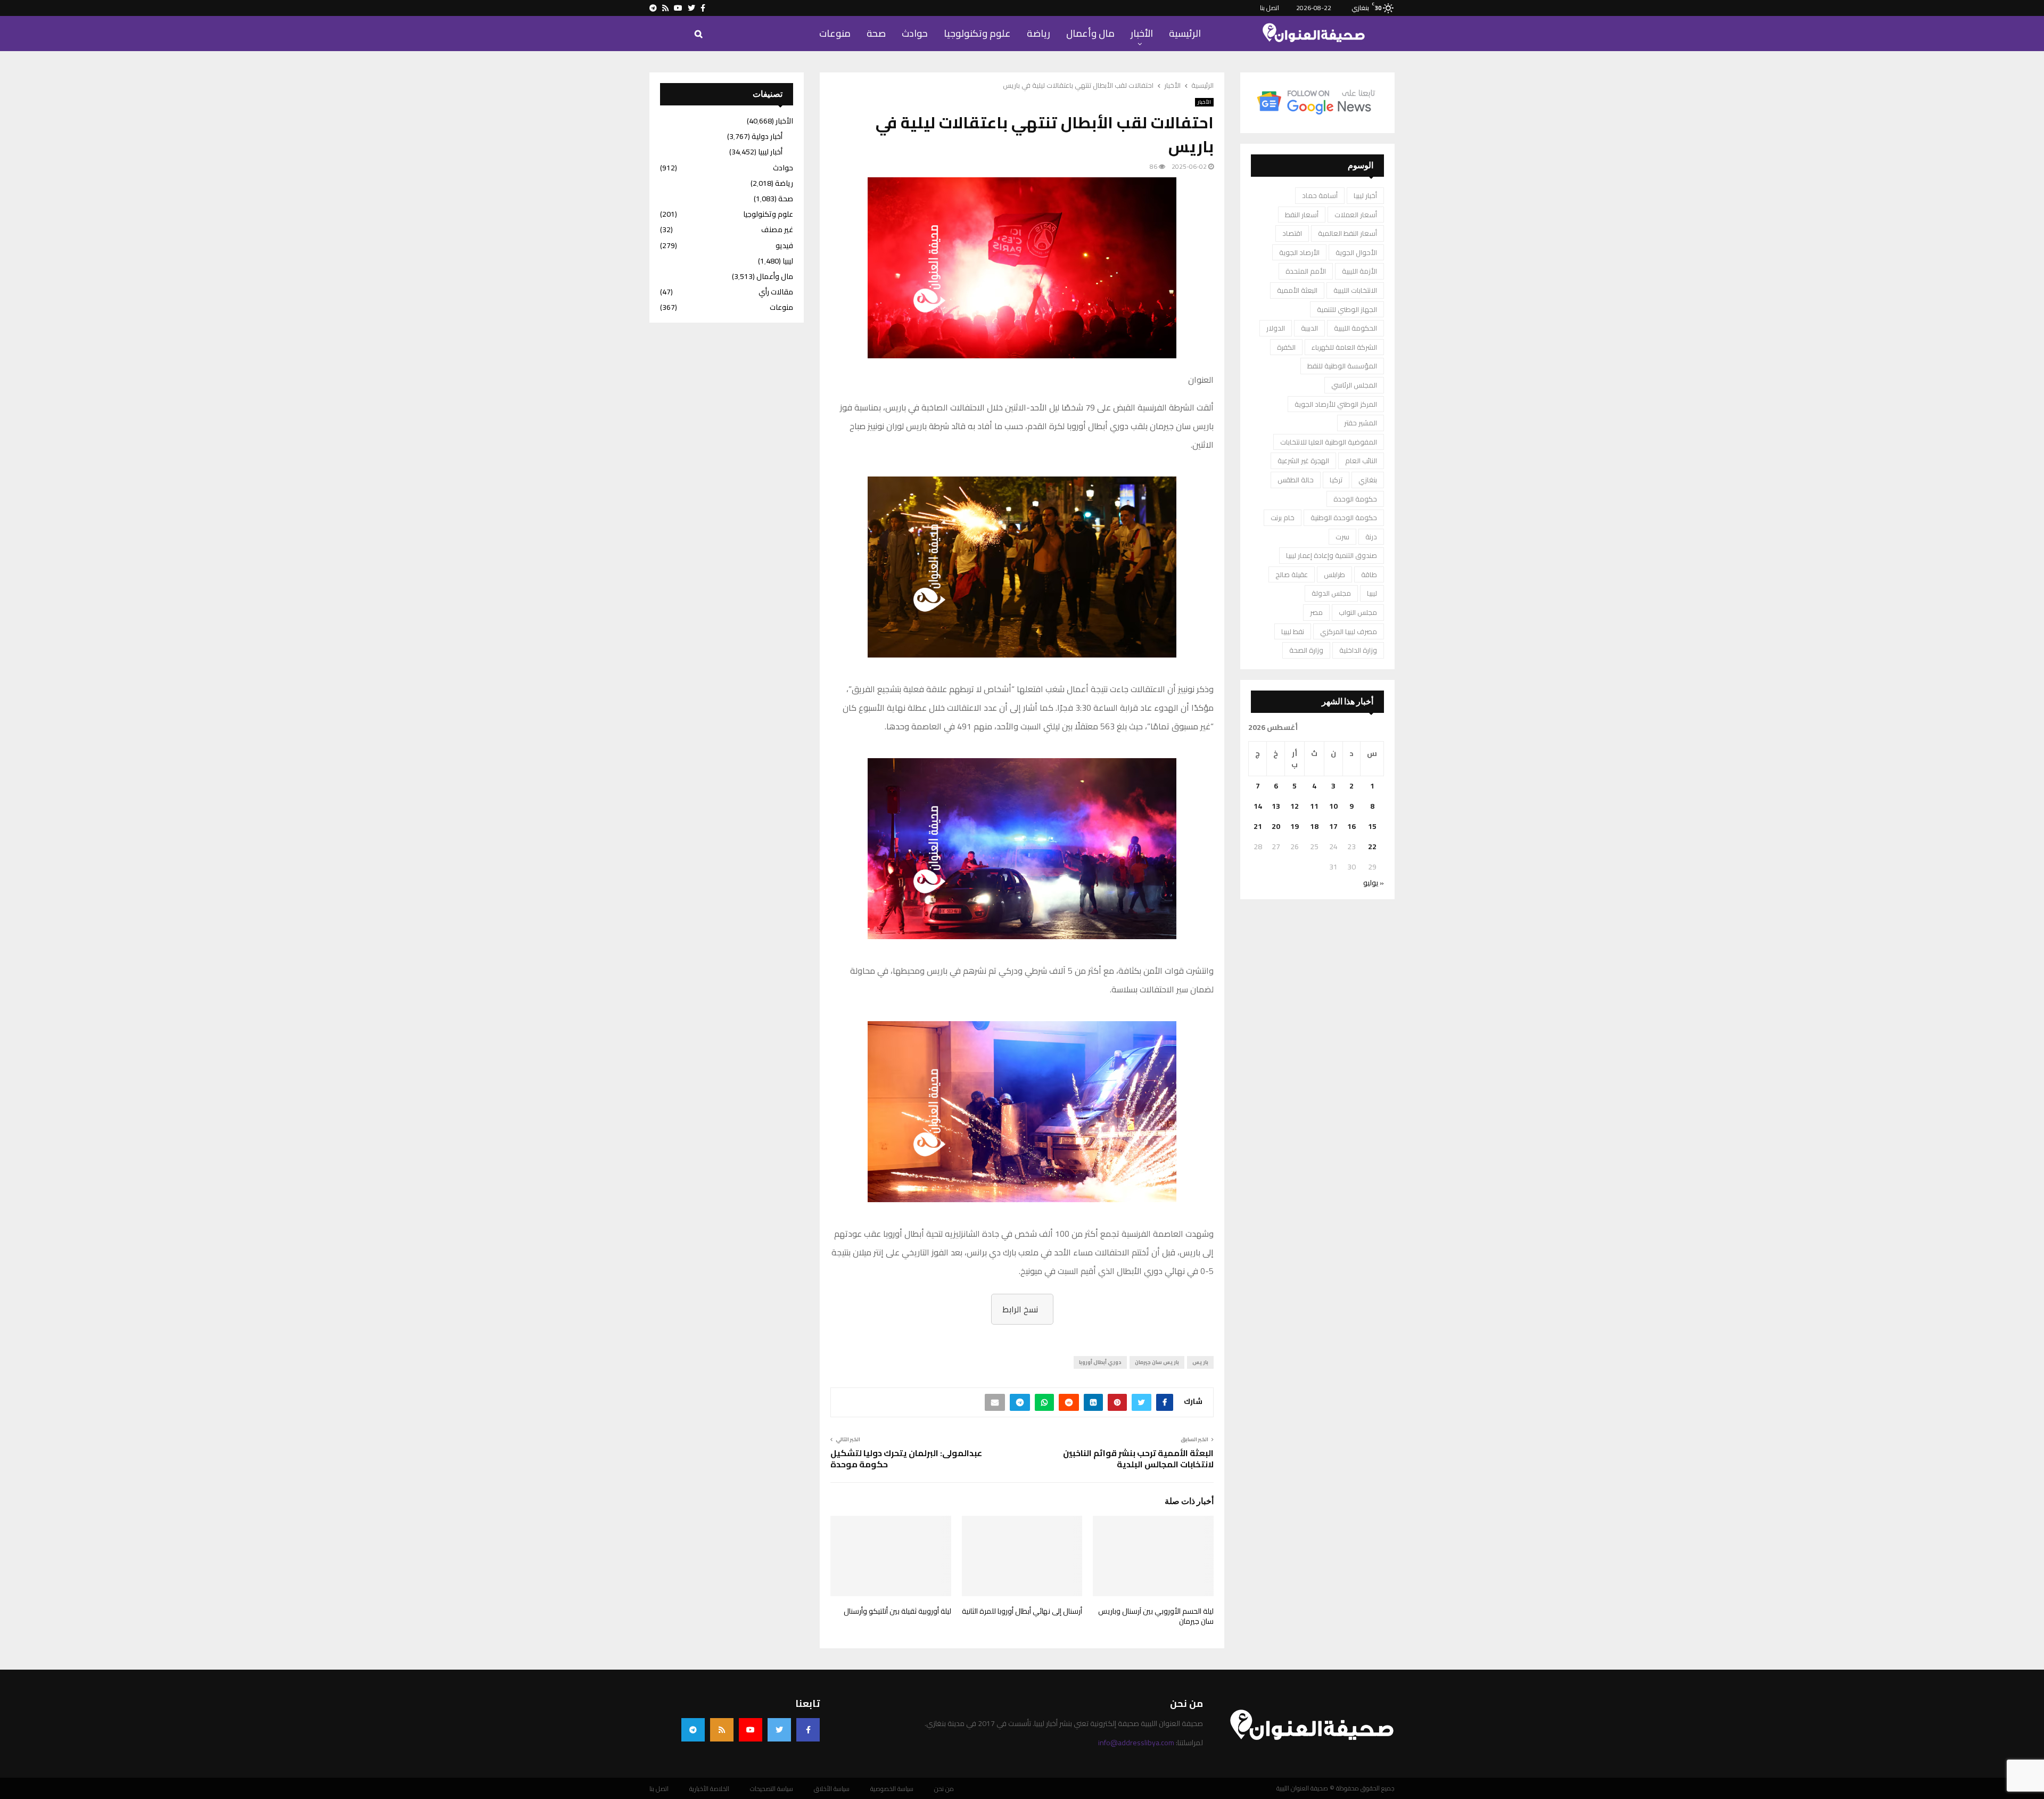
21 (1258, 826)
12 (1295, 806)
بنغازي (1368, 480)
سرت (1342, 537)
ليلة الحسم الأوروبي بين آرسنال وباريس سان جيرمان (1156, 1616)
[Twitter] (779, 1730)
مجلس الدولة (1331, 593)
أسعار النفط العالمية (1347, 233)
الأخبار (1142, 33)
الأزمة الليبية (1359, 271)
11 (1314, 806)
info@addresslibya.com (1136, 1743)
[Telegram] (693, 1730)
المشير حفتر (1361, 423)
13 (1276, 806)
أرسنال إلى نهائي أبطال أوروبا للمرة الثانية (1022, 1611)
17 (1333, 826)
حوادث (915, 33)
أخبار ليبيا (1365, 195)
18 (1314, 826)
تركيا (1336, 480)
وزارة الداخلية (1358, 650)
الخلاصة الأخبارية (709, 1789)
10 (1333, 806)
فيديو (784, 245)
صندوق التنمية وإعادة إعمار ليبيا (1332, 555)
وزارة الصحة (1306, 650)
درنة (1371, 537)
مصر (1316, 612)
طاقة (1369, 574)
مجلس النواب (1358, 612)
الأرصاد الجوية (1299, 252)
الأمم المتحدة (1306, 271)
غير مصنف (777, 229)
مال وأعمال (1090, 33)
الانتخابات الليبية (1355, 290)
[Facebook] (808, 1730)
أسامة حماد (1320, 195)
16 (1351, 826)
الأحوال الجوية (1356, 252)
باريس (1200, 1362)
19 (1295, 826)
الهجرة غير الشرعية (1303, 461)
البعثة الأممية (1297, 290)
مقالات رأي (776, 292)
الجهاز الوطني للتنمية (1347, 309)
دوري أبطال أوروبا (1100, 1362)
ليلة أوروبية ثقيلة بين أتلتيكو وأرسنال (897, 1611)
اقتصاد (1292, 233)
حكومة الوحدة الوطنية (1344, 517)
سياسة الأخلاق (832, 1789)
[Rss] (722, 1730)
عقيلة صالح (1292, 574)
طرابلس (1334, 574)
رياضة (1039, 33)
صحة (876, 33)
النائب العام (1361, 461)
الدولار (1276, 328)
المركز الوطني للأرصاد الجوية (1336, 404)
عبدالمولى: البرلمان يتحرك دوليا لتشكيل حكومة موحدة (906, 1459)
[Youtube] (751, 1730)
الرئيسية (1185, 33)
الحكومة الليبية (1355, 328)
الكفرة (1286, 347)
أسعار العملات (1356, 215)
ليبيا (1372, 593)
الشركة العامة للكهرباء (1344, 347)
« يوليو (1374, 883)
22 (1372, 847)
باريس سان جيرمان (1157, 1362)
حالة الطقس (1296, 480)
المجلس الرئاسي (1354, 385)
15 (1372, 826)
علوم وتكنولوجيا (977, 33)
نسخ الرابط (1020, 1309)
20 (1276, 826)
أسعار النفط (1302, 215)
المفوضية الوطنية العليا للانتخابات (1329, 442)
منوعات (835, 33)
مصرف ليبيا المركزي (1349, 631)
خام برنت (1283, 517)
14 (1258, 806)
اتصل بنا (1270, 8)
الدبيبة (1309, 328)
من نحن (944, 1789)
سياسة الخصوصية (892, 1789)
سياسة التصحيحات (772, 1789)
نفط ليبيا (1293, 631)
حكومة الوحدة (1355, 499)
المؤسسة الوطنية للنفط (1342, 366)
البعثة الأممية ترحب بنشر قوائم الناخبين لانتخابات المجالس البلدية (1138, 1459)
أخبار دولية (767, 136)
